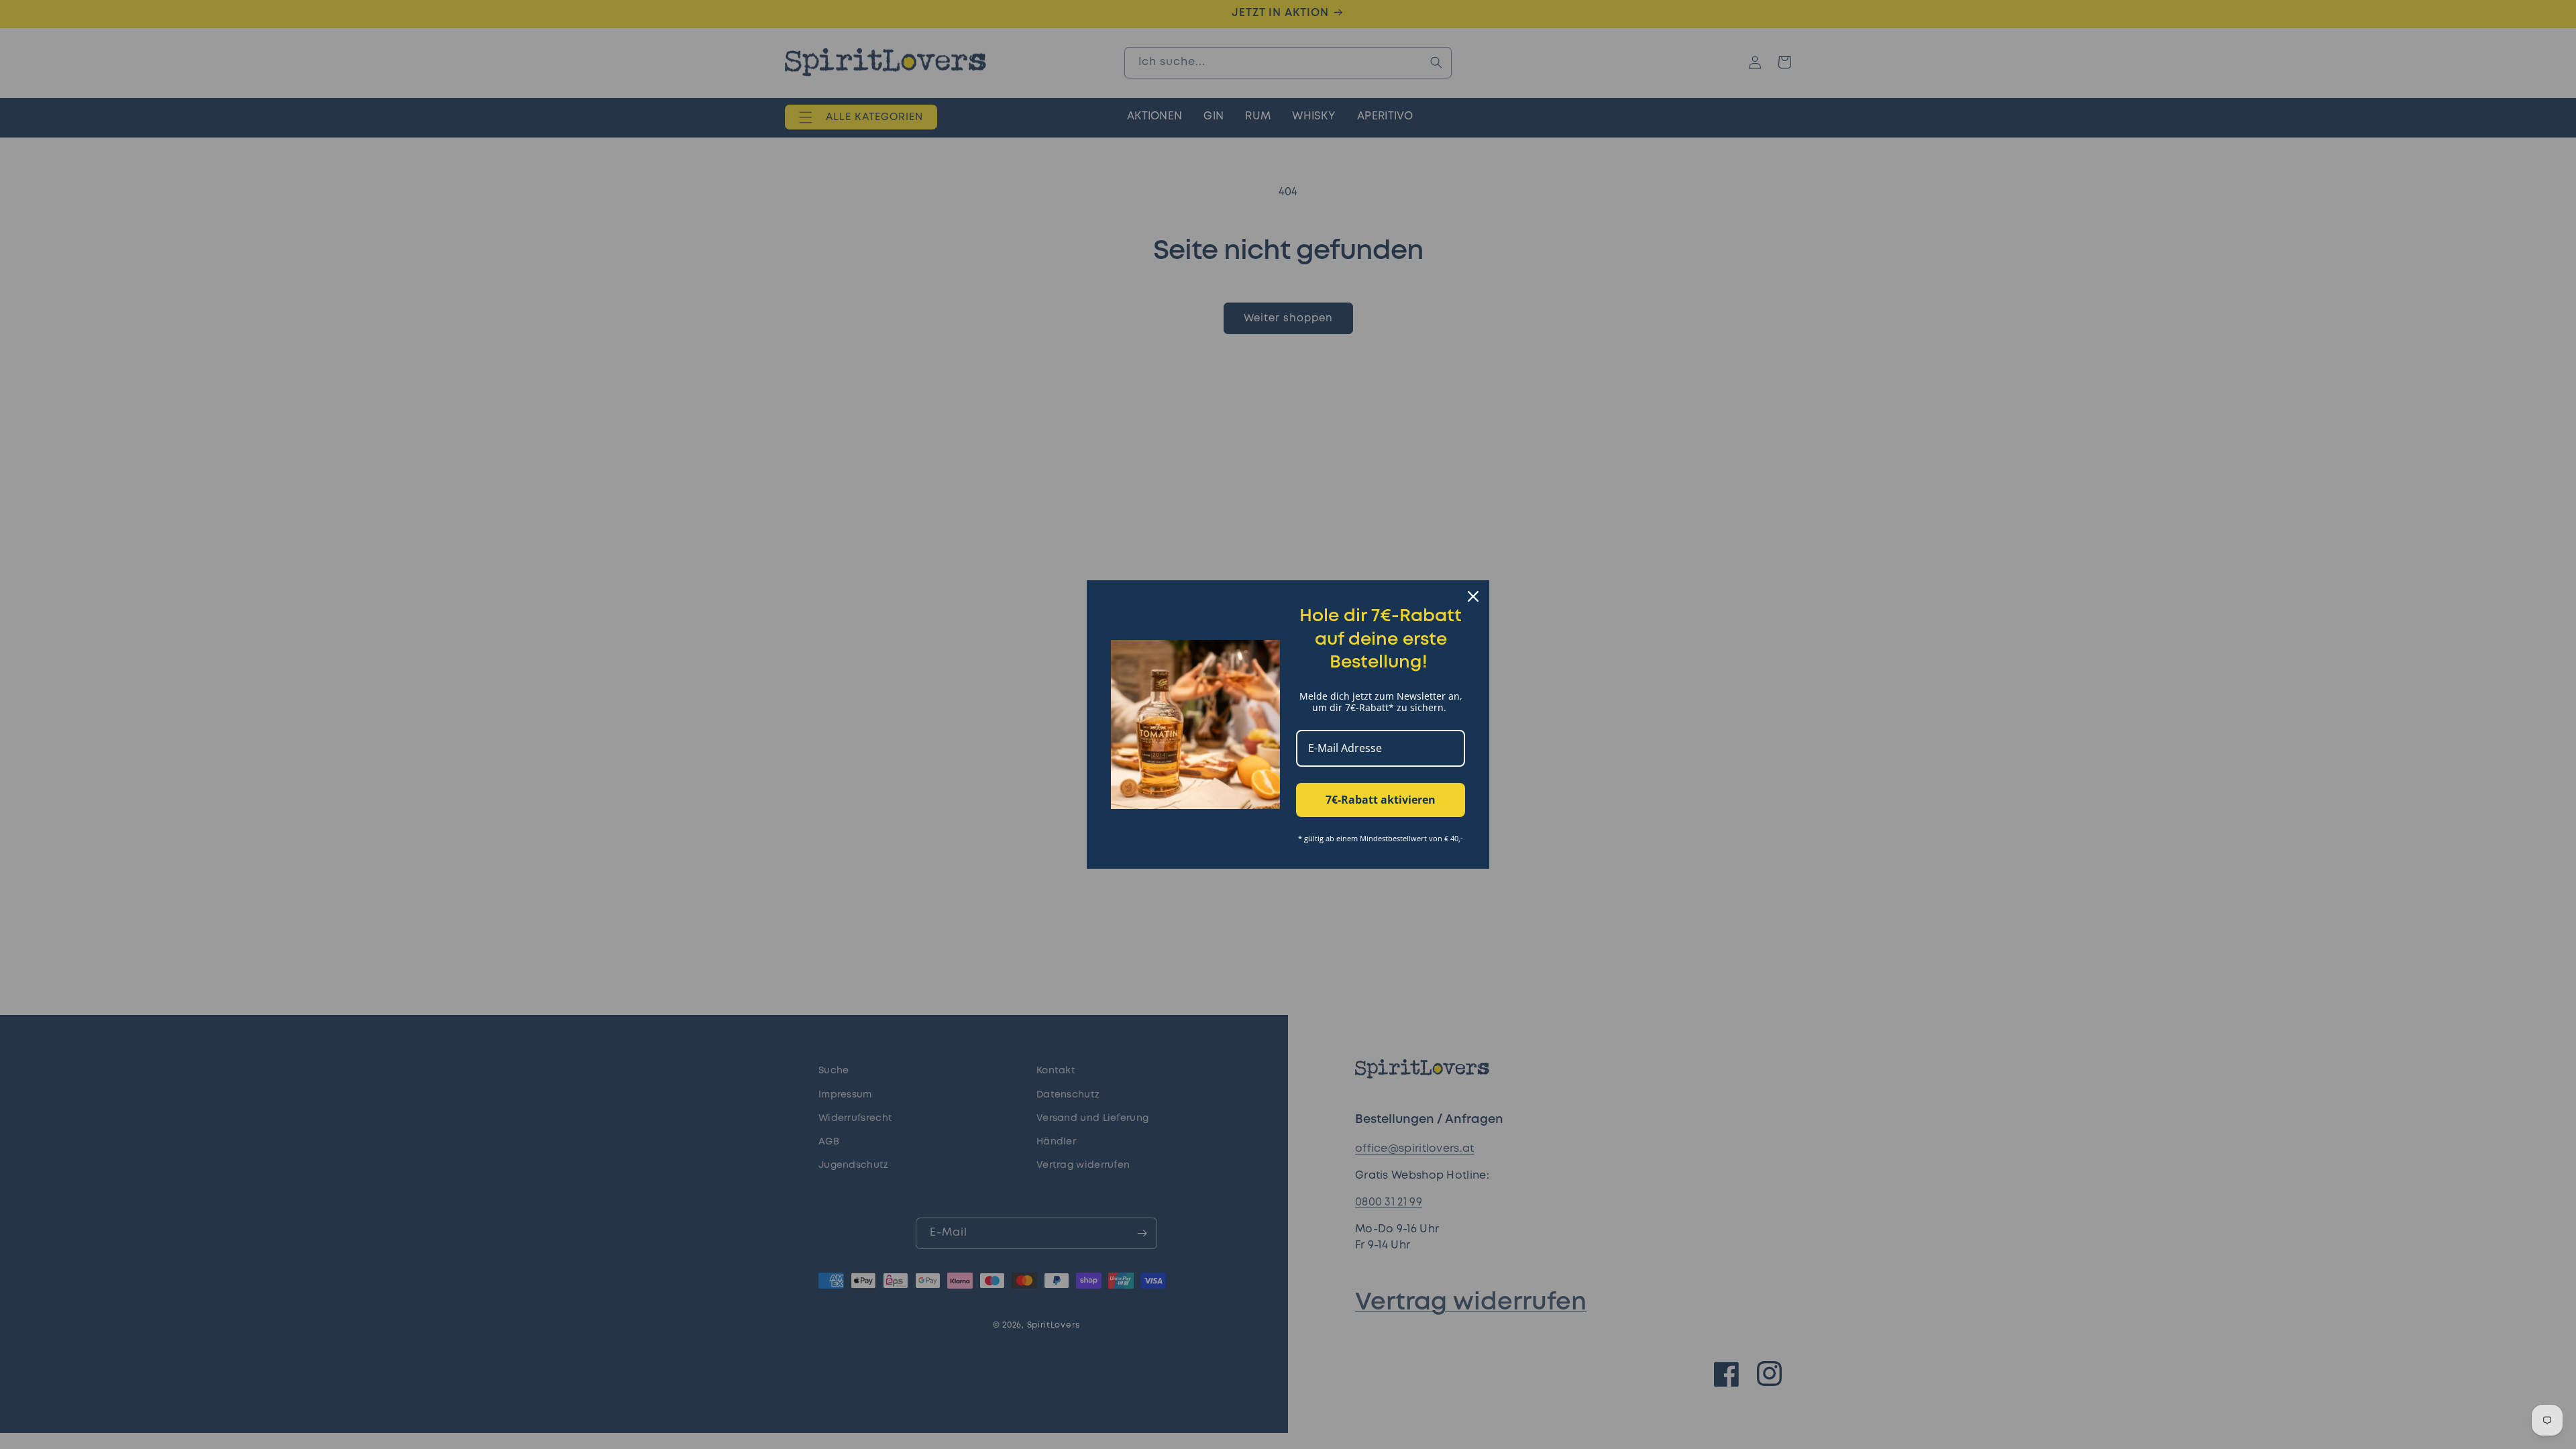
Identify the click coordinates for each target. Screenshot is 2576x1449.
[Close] (1473, 596)
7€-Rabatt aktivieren (1381, 800)
